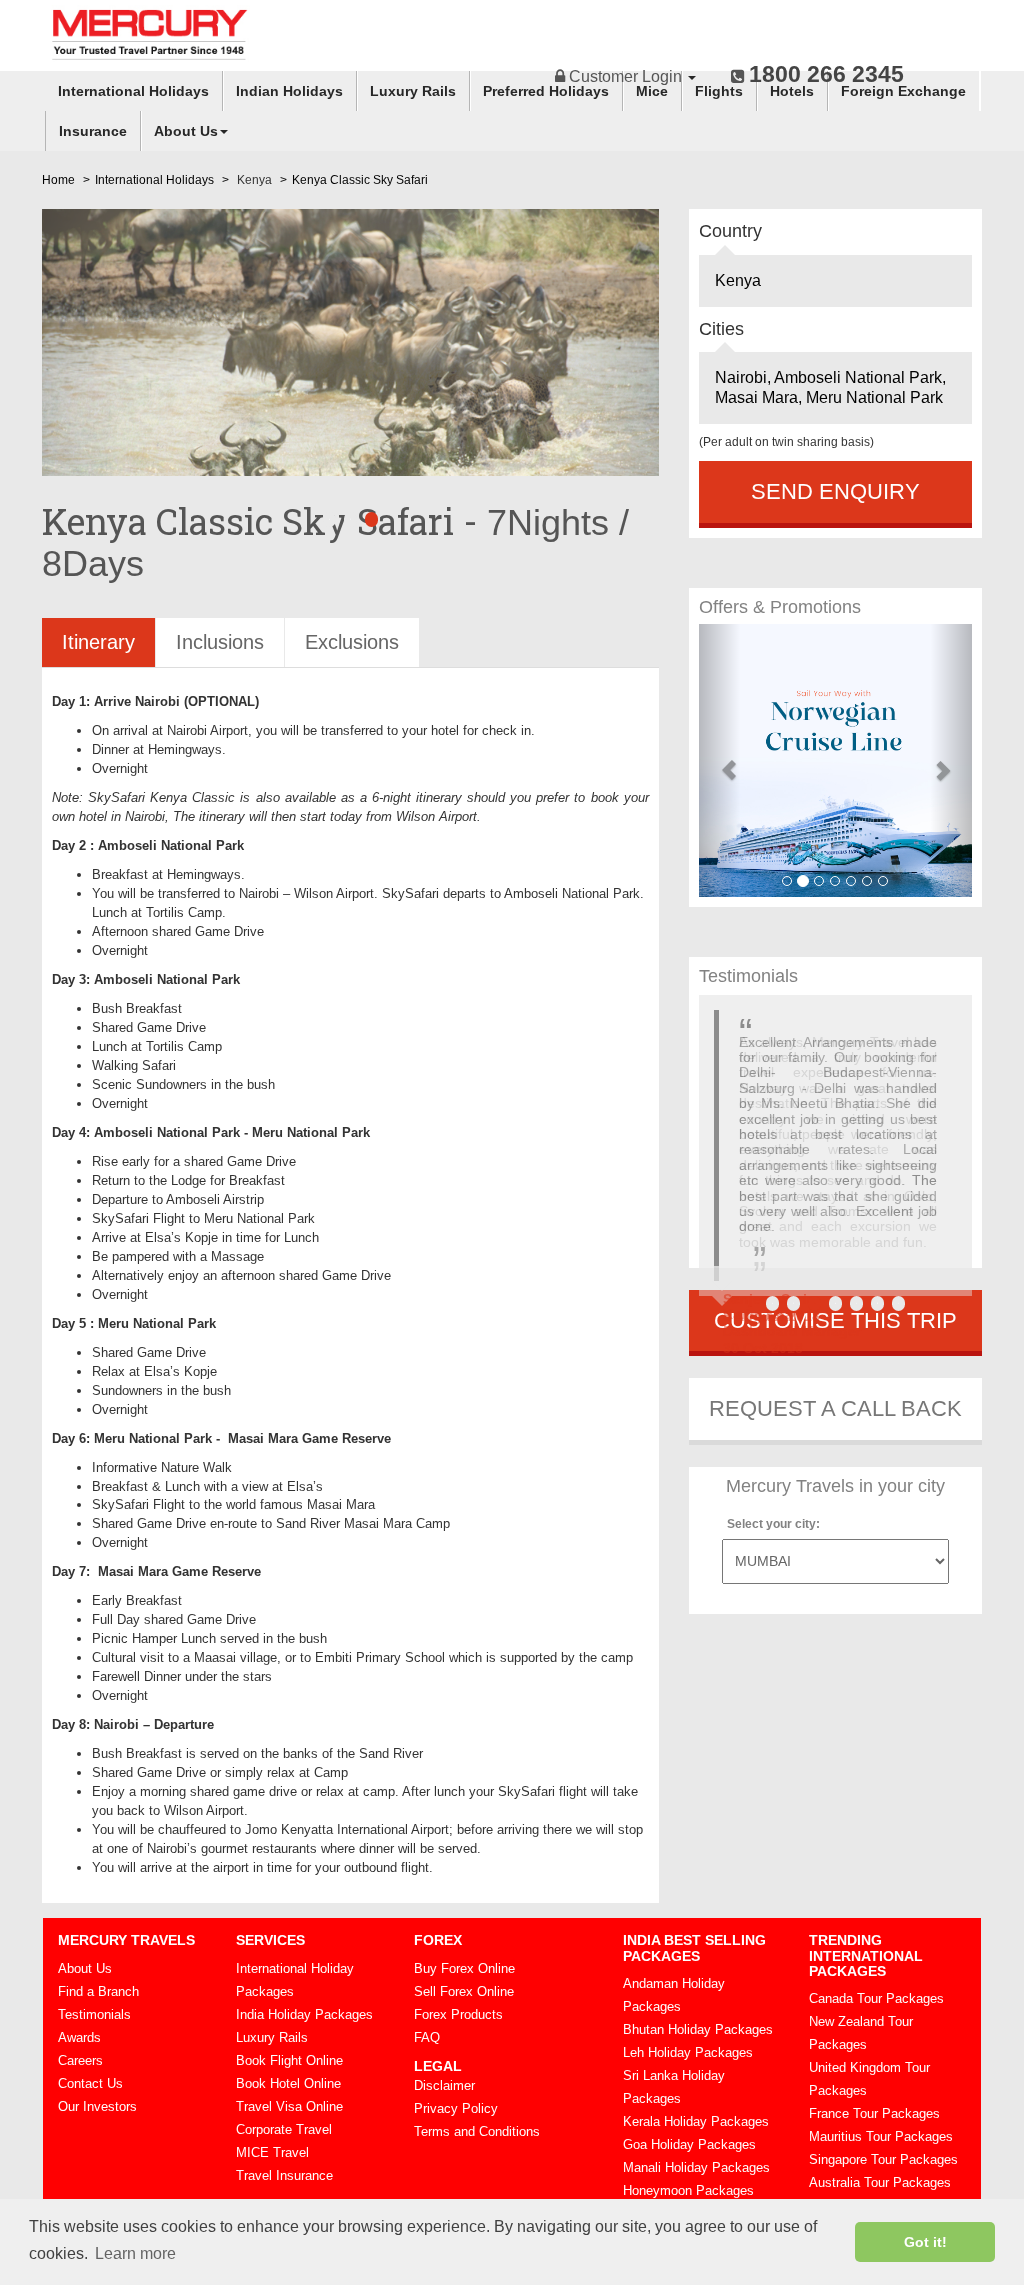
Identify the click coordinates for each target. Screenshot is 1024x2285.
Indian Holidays (289, 91)
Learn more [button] (135, 2253)
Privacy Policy (456, 2108)
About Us (186, 131)
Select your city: (773, 1524)
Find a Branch (98, 1991)
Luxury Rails (413, 91)
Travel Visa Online (289, 2106)
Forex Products (458, 2014)
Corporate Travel (284, 2129)
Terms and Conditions (477, 2131)
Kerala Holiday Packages (696, 2121)
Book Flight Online (289, 2060)
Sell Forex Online (464, 1991)
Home (58, 180)
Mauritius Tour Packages (881, 2136)
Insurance (93, 131)
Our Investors (97, 2106)
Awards (79, 2037)
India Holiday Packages (304, 2014)
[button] (719, 760)
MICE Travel (272, 2152)
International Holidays (133, 91)
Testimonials (94, 2014)
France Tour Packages (874, 2113)
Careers (80, 2060)
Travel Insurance (284, 2175)
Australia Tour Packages (880, 2182)
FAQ (427, 2037)
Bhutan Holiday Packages (698, 2029)
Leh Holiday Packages (688, 2052)
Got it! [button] (925, 2242)
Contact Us (90, 2083)
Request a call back (835, 1408)
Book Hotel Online (288, 2083)
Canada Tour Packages (876, 1998)
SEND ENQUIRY (835, 491)
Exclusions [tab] (352, 642)
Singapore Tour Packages (883, 2159)
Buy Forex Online (464, 1968)
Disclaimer (444, 2085)
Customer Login (625, 76)
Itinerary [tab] (98, 642)
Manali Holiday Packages (696, 2167)
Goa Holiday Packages (689, 2144)
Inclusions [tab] (220, 642)
